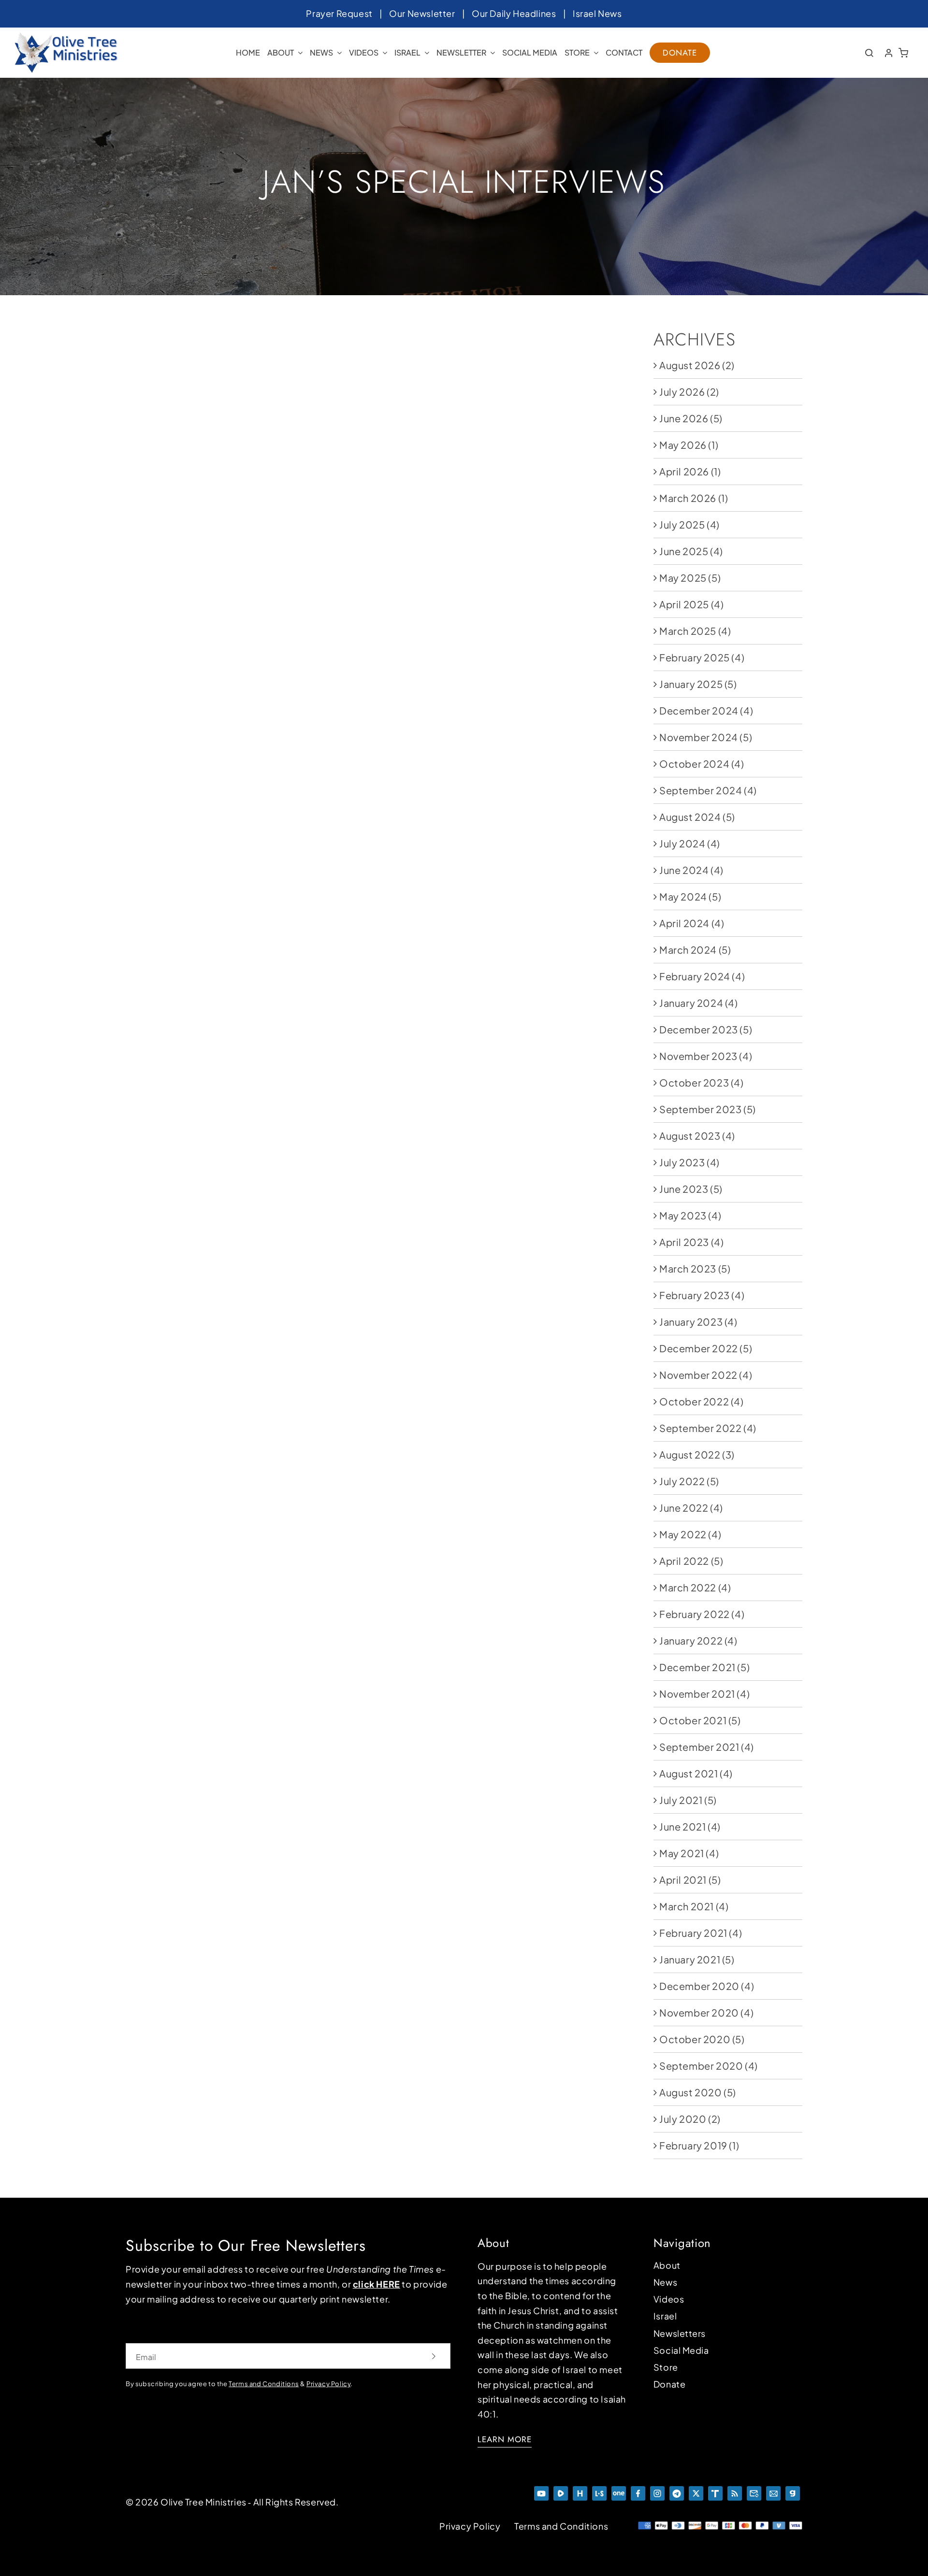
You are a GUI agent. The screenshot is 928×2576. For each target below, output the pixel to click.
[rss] (735, 2491)
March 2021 (687, 1906)
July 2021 (681, 1800)
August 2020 (691, 2092)
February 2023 (695, 1295)
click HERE (377, 2284)
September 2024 (701, 790)
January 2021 (690, 1959)
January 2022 (691, 1640)
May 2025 (683, 578)
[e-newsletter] (773, 2491)
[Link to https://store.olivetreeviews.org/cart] (904, 53)
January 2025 (691, 684)
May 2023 (683, 1215)
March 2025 (688, 631)
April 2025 (684, 604)
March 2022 (688, 1587)
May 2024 (683, 896)
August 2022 (690, 1454)
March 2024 (688, 950)
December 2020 (699, 1986)
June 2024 (684, 870)
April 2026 (684, 471)
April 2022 (684, 1561)
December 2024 (699, 710)
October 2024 (694, 764)
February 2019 (693, 2145)
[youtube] (541, 2491)
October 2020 (695, 2039)
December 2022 (699, 1348)
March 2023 (688, 1268)
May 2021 (682, 1853)
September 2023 (700, 1109)
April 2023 (684, 1242)
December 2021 (697, 1667)
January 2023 (691, 1322)
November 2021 (697, 1694)
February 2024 (695, 976)
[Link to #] (869, 53)
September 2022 (700, 1428)
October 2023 (694, 1082)
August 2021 (689, 1773)
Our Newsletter (422, 13)
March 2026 (688, 498)
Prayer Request (339, 13)
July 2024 (682, 843)
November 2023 (698, 1056)
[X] (696, 2491)
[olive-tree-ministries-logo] (66, 37)
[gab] (793, 2491)
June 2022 (684, 1508)
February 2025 (695, 657)
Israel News (597, 13)
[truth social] (715, 2491)
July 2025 (682, 524)
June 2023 (684, 1189)
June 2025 (684, 551)
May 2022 (683, 1534)
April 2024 (684, 923)
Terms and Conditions (561, 2526)
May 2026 (683, 445)
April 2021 (683, 1880)
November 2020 (699, 2012)
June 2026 (684, 418)
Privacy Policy (328, 2384)
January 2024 (691, 1003)
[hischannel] (580, 2491)
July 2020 (683, 2119)
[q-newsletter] (754, 2491)
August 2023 (690, 1136)
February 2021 (693, 1933)
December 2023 (699, 1029)
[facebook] (638, 2491)
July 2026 (682, 392)
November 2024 (699, 737)
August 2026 (690, 365)
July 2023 (682, 1162)
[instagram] (657, 2491)
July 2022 (682, 1481)
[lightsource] (599, 2491)
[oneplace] (619, 2491)
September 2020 (701, 2066)
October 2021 (693, 1720)
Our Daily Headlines (514, 13)
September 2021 (699, 1747)
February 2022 (695, 1614)
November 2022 (698, 1375)
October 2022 (694, 1401)
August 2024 (690, 817)
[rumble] (561, 2491)
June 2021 (682, 1826)
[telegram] (677, 2491)
